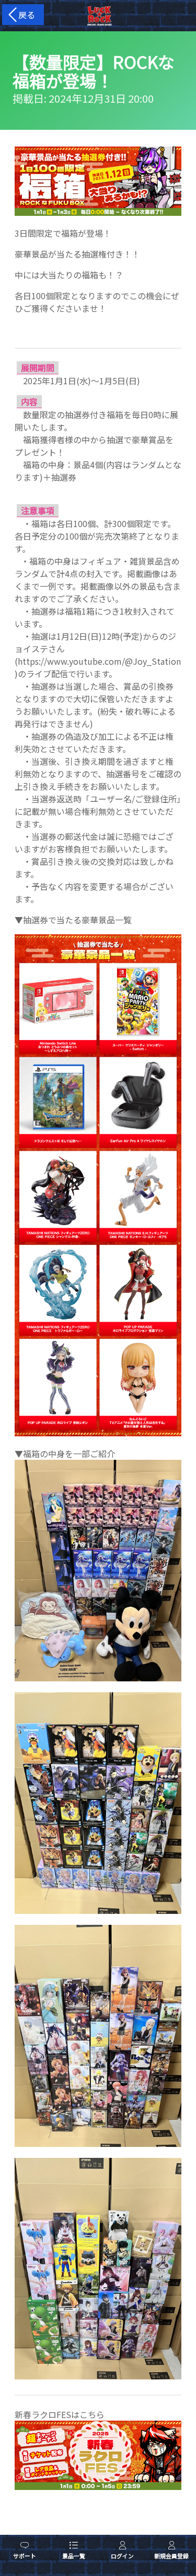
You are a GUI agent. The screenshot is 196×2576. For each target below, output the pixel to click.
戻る (25, 15)
